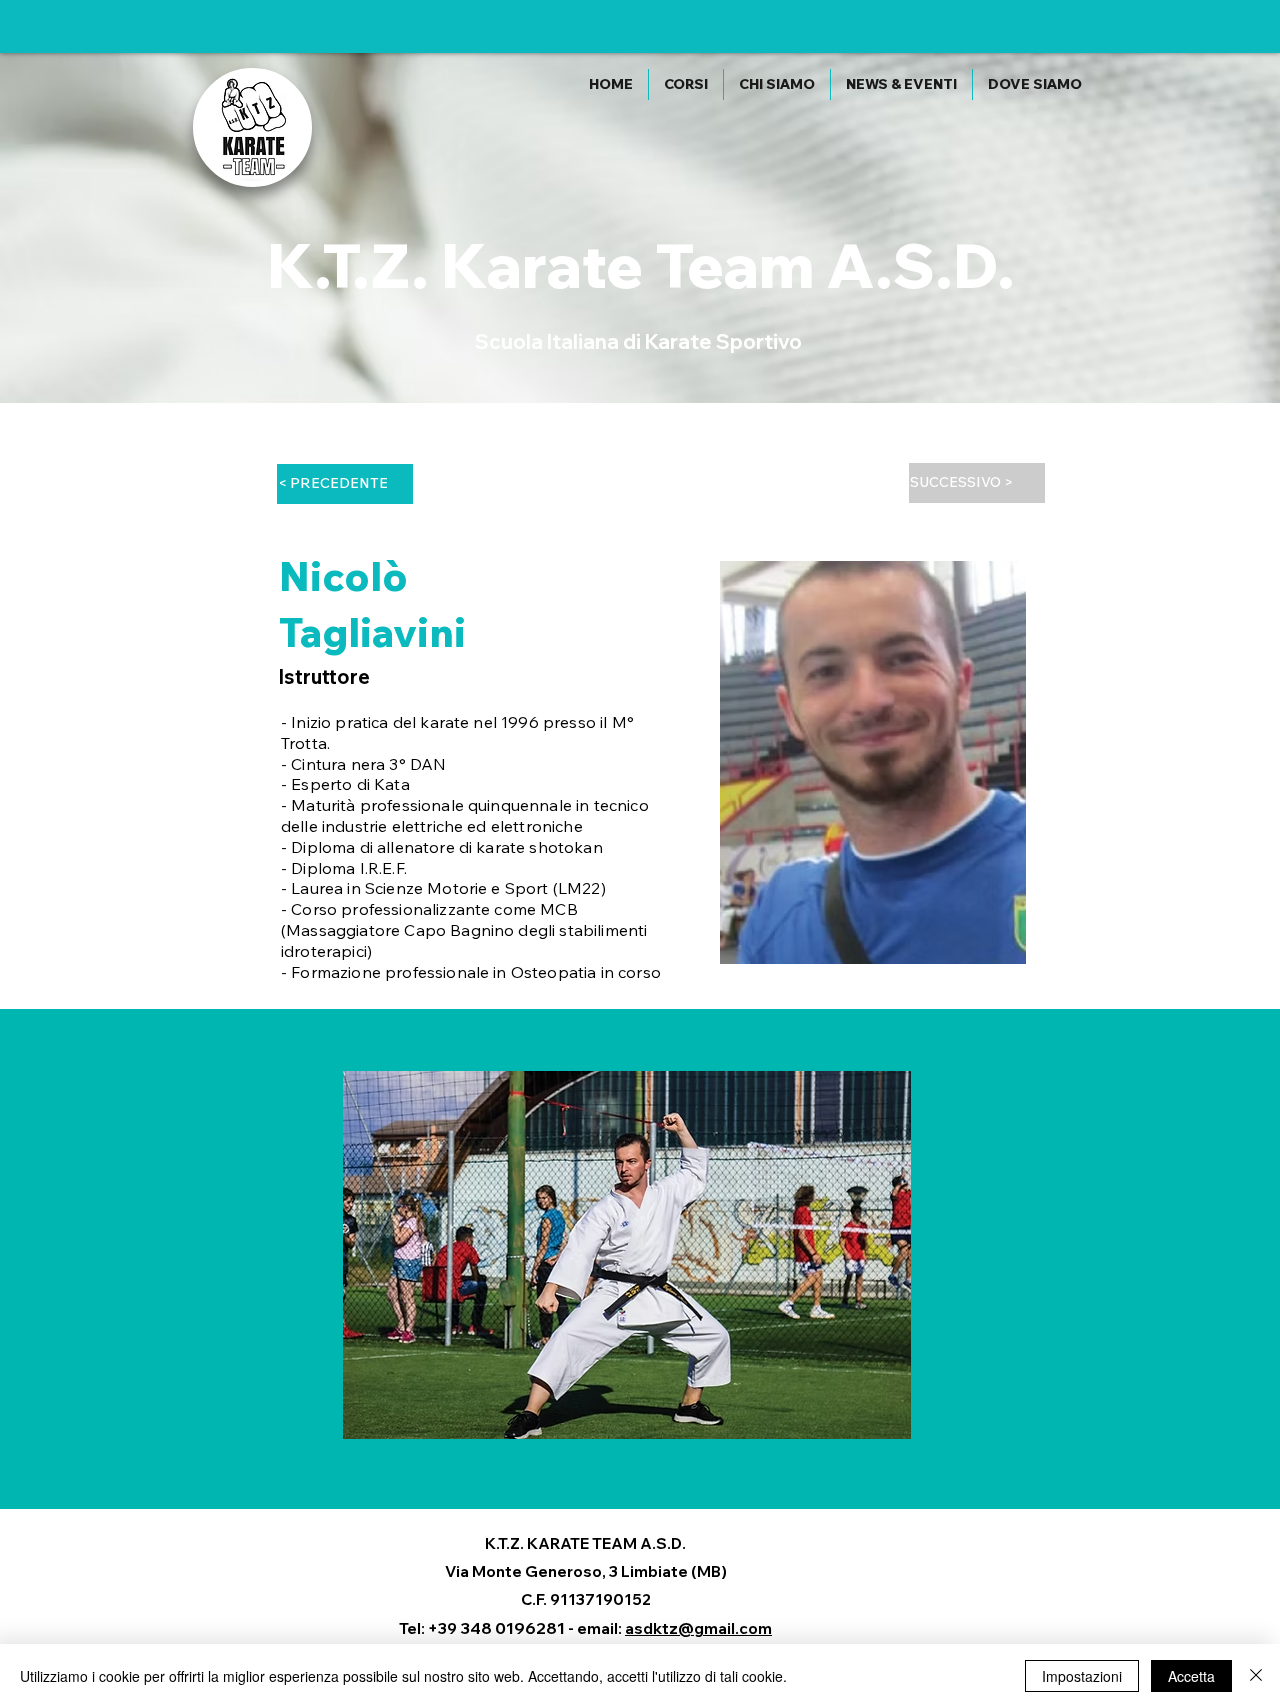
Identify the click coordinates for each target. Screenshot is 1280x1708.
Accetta (1191, 1676)
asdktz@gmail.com (698, 1628)
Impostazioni (1082, 1676)
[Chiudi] (1256, 1676)
